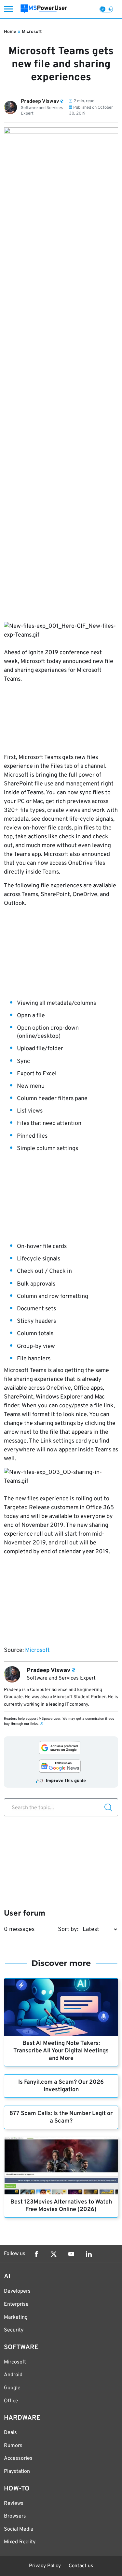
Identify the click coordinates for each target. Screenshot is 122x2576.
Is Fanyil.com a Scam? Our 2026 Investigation (61, 2086)
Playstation (17, 2472)
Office (11, 2401)
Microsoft (32, 32)
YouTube (71, 2254)
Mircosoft (15, 2362)
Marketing (16, 2317)
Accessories (18, 2458)
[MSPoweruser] (44, 9)
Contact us (81, 2566)
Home (10, 32)
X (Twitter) (54, 2254)
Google (12, 2388)
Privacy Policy (45, 2566)
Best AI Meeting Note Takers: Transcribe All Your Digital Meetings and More (61, 2051)
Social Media (19, 2529)
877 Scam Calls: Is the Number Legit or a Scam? (61, 2117)
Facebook (36, 2254)
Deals (10, 2433)
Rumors (13, 2446)
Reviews (14, 2504)
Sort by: (68, 1929)
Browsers (15, 2516)
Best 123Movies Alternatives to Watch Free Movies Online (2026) (61, 2206)
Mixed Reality (20, 2542)
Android (13, 2375)
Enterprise (16, 2304)
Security (14, 2330)
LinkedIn (89, 2254)
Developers (17, 2291)
